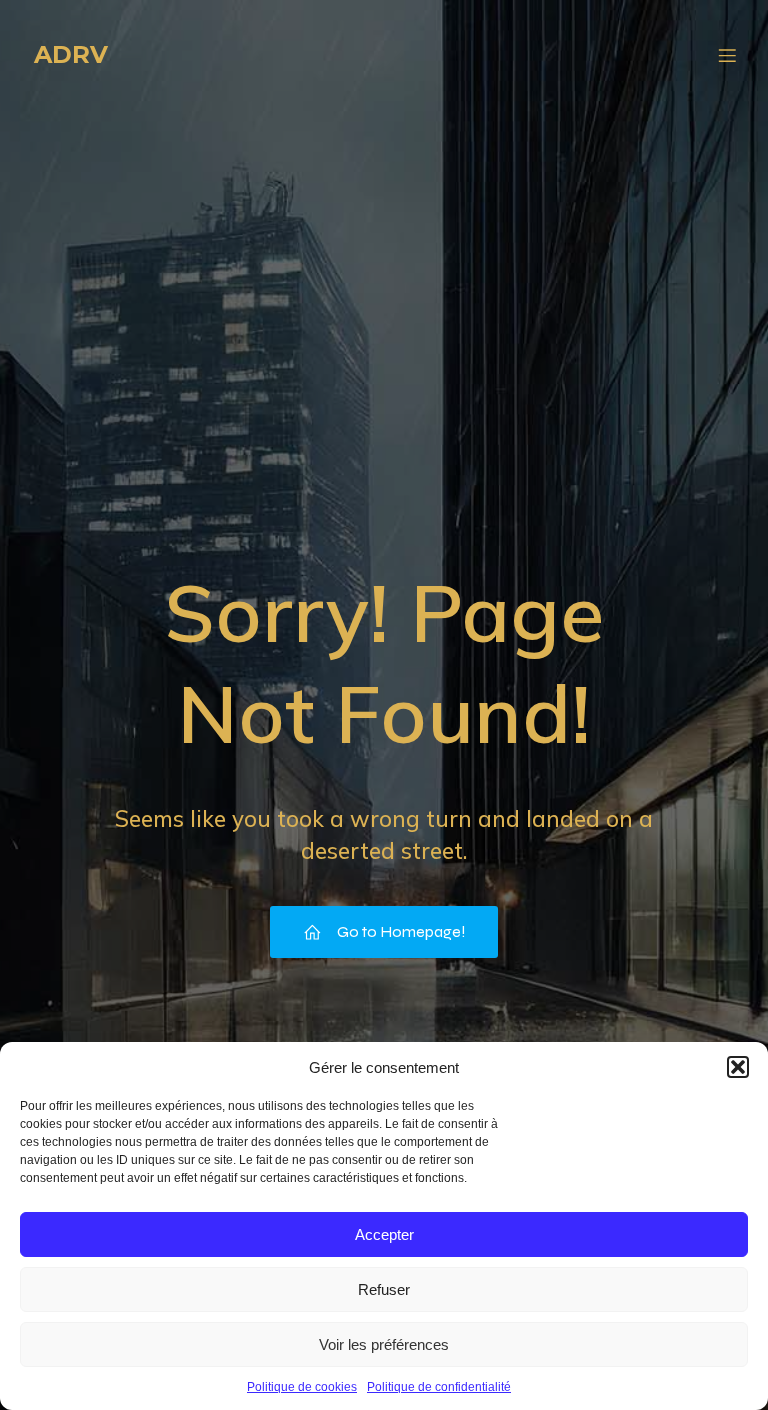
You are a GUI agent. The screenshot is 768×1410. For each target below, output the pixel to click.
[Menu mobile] (727, 55)
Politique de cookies (302, 1387)
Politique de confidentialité (439, 1387)
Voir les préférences (384, 1344)
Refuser (384, 1289)
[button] (738, 1067)
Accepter (384, 1234)
